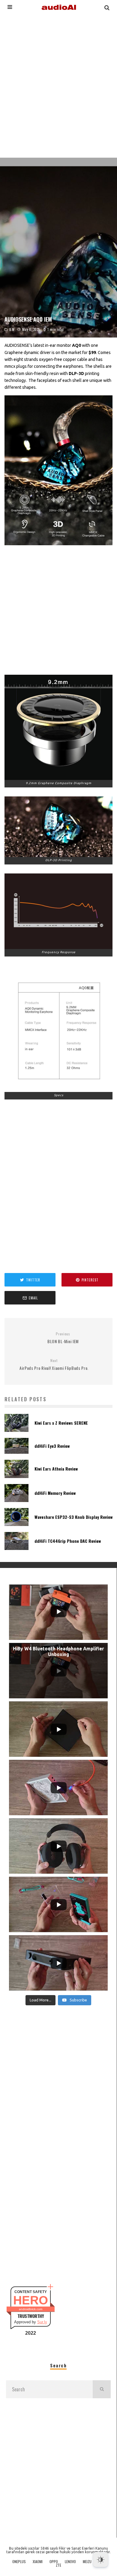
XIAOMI (38, 2562)
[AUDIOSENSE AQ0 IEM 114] (58, 827)
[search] (102, 2389)
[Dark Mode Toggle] (100, 2560)
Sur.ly (42, 2322)
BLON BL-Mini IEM (63, 1338)
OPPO (54, 2562)
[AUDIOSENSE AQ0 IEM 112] (58, 470)
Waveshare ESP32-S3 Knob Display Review (73, 1517)
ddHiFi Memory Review (55, 1493)
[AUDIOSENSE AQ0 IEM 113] (58, 727)
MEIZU (87, 2562)
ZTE (58, 2565)
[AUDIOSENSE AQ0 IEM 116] (58, 1029)
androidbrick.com (31, 2309)
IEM (12, 329)
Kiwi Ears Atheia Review (56, 1469)
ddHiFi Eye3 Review (52, 1446)
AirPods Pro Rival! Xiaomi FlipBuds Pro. (54, 1365)
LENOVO (70, 2562)
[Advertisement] (58, 85)
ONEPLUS (19, 2562)
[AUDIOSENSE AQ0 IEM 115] (58, 911)
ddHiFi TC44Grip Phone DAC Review (68, 1541)
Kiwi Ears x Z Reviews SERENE (61, 1423)
